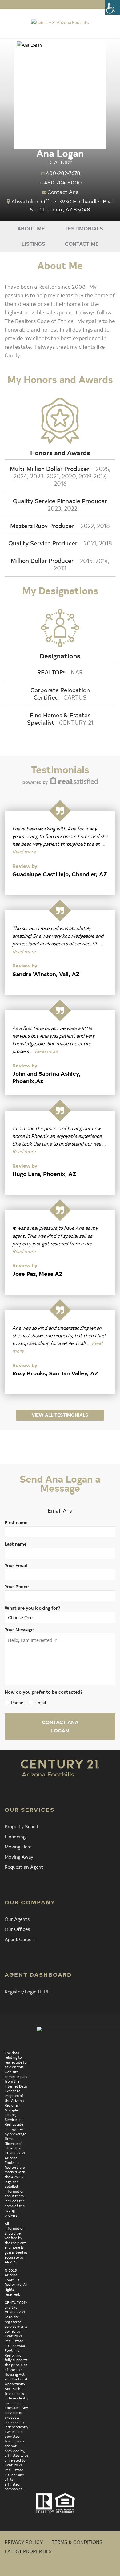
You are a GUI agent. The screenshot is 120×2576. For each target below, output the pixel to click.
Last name (16, 1544)
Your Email (16, 1565)
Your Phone (17, 1587)
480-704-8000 (63, 182)
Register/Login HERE (27, 1991)
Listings (33, 243)
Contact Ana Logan (60, 1726)
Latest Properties (28, 2551)
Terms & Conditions (77, 2542)
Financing (15, 1836)
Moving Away (19, 1856)
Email (41, 1702)
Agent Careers (20, 1939)
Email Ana (60, 1510)
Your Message (19, 1630)
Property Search (22, 1826)
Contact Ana (63, 192)
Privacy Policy (24, 2542)
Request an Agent (24, 1867)
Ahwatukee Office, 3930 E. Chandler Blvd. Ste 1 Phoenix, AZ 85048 (63, 205)
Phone (17, 1702)
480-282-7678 (63, 173)
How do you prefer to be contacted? (44, 1692)
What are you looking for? (32, 1608)
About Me (31, 228)
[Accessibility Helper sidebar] (113, 7)
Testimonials (84, 228)
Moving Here (18, 1846)
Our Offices (17, 1929)
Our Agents (17, 1919)
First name (16, 1523)
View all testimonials (60, 1415)
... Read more (44, 1051)
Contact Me (82, 243)
